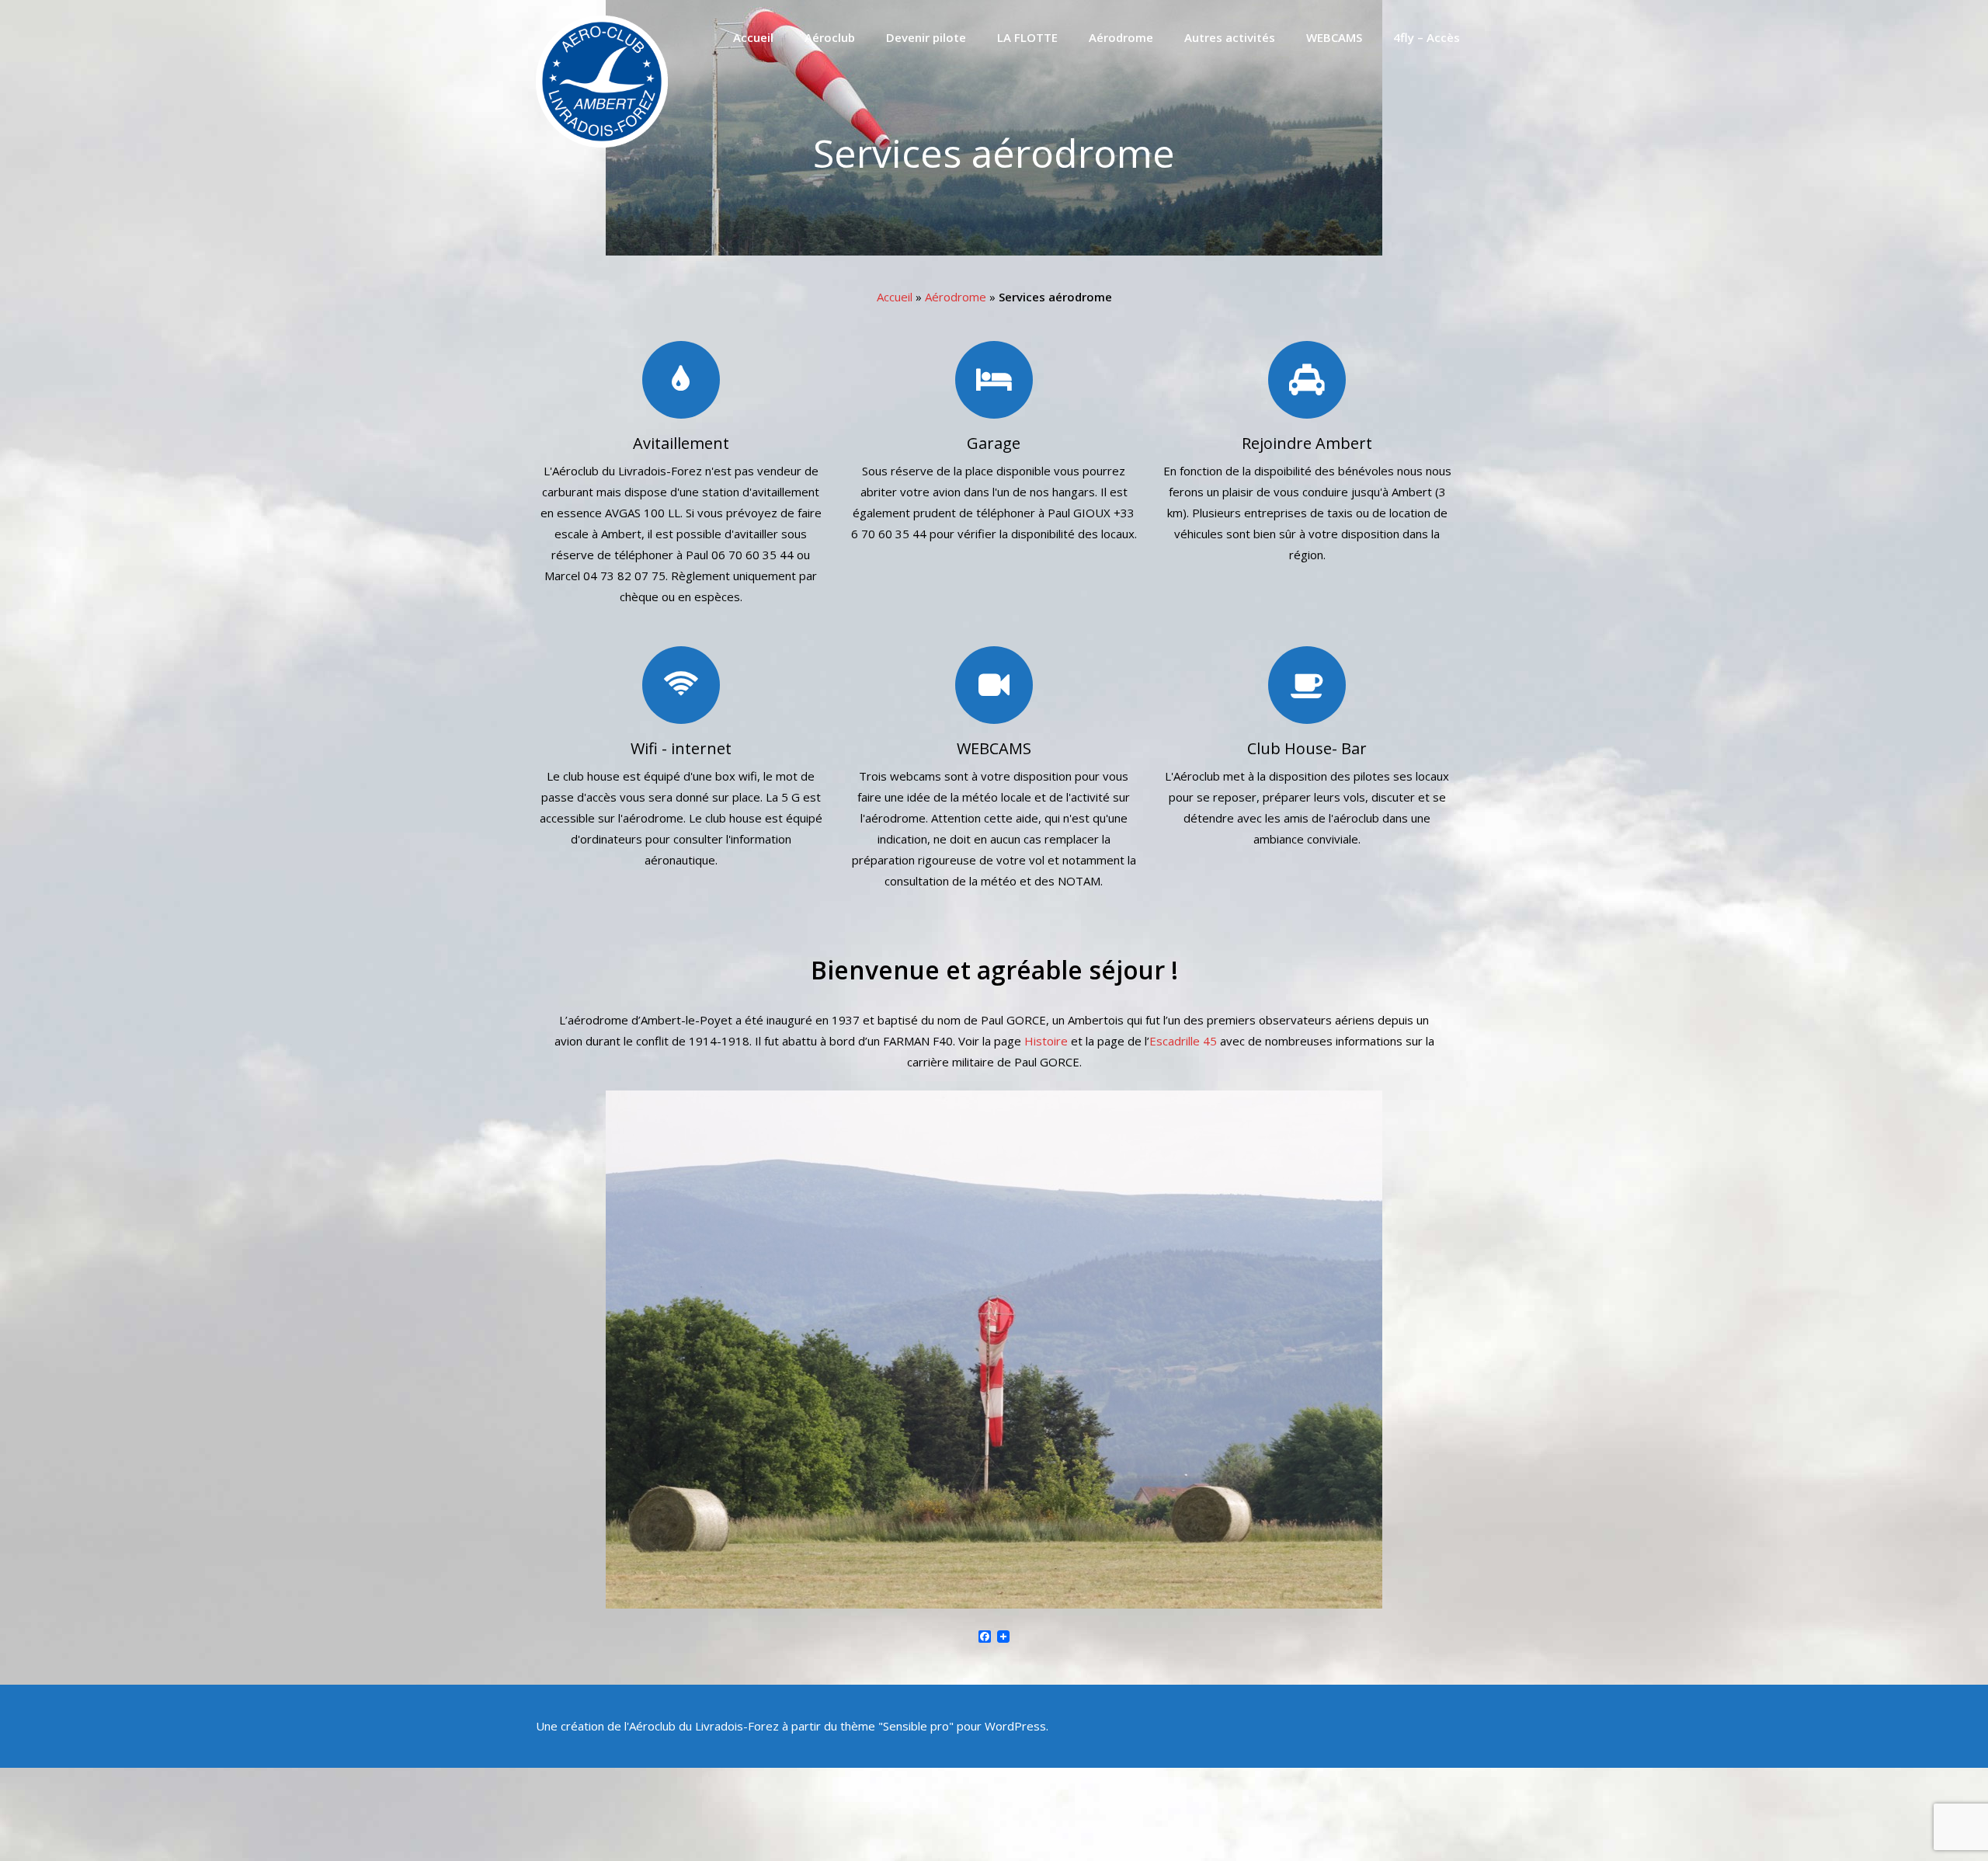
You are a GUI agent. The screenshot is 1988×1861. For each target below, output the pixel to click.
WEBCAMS (1334, 37)
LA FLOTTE (1027, 37)
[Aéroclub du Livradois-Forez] (602, 143)
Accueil (753, 37)
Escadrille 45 (1183, 1041)
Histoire (1046, 1041)
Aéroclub (830, 37)
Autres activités (1230, 37)
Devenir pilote (926, 37)
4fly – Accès (1427, 37)
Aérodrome (1121, 37)
